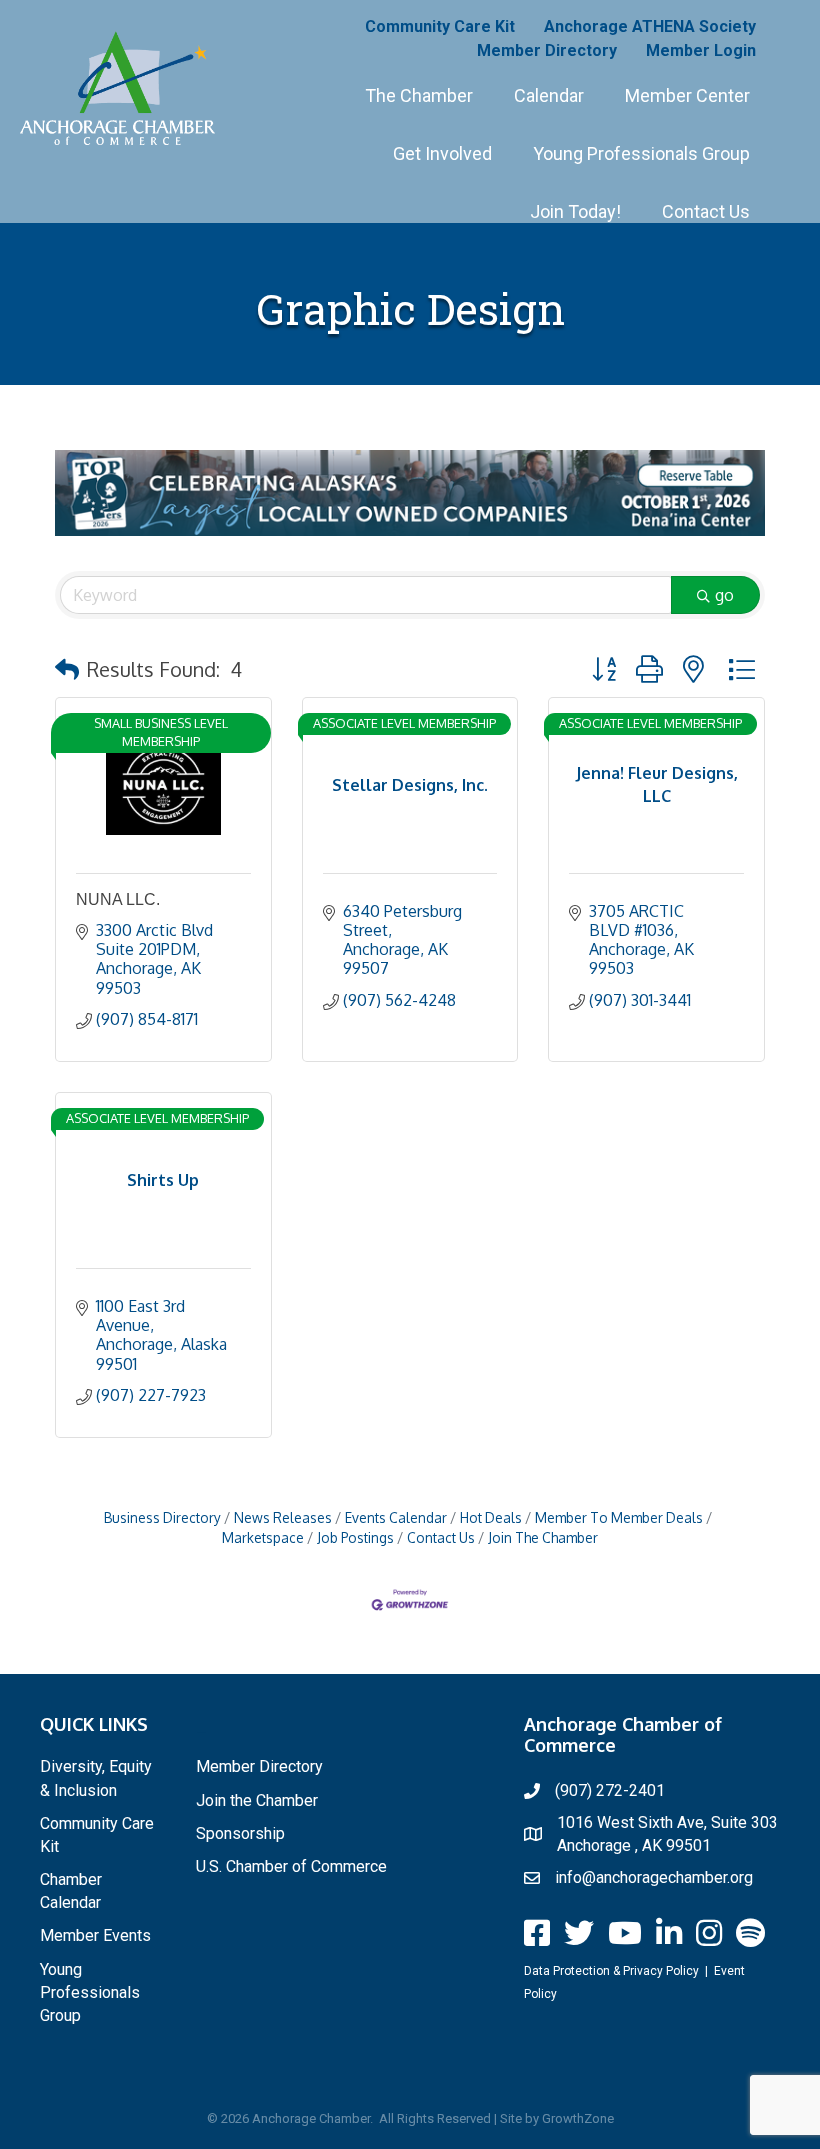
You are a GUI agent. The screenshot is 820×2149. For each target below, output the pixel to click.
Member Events (95, 1935)
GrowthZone (578, 2118)
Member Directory (547, 50)
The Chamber (419, 95)
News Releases (283, 1517)
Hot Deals (491, 1517)
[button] (67, 669)
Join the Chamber (257, 1800)
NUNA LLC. (118, 899)
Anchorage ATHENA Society (650, 26)
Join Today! (575, 211)
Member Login (701, 50)
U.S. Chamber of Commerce (291, 1866)
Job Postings (355, 1537)
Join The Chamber (543, 1537)
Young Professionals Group (641, 153)
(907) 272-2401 (610, 1790)
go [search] (724, 595)
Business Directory (162, 1517)
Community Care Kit (440, 26)
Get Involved (442, 153)
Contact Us (706, 211)
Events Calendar (396, 1517)
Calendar (549, 95)
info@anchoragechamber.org (654, 1877)
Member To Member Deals (619, 1517)
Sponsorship (240, 1833)
